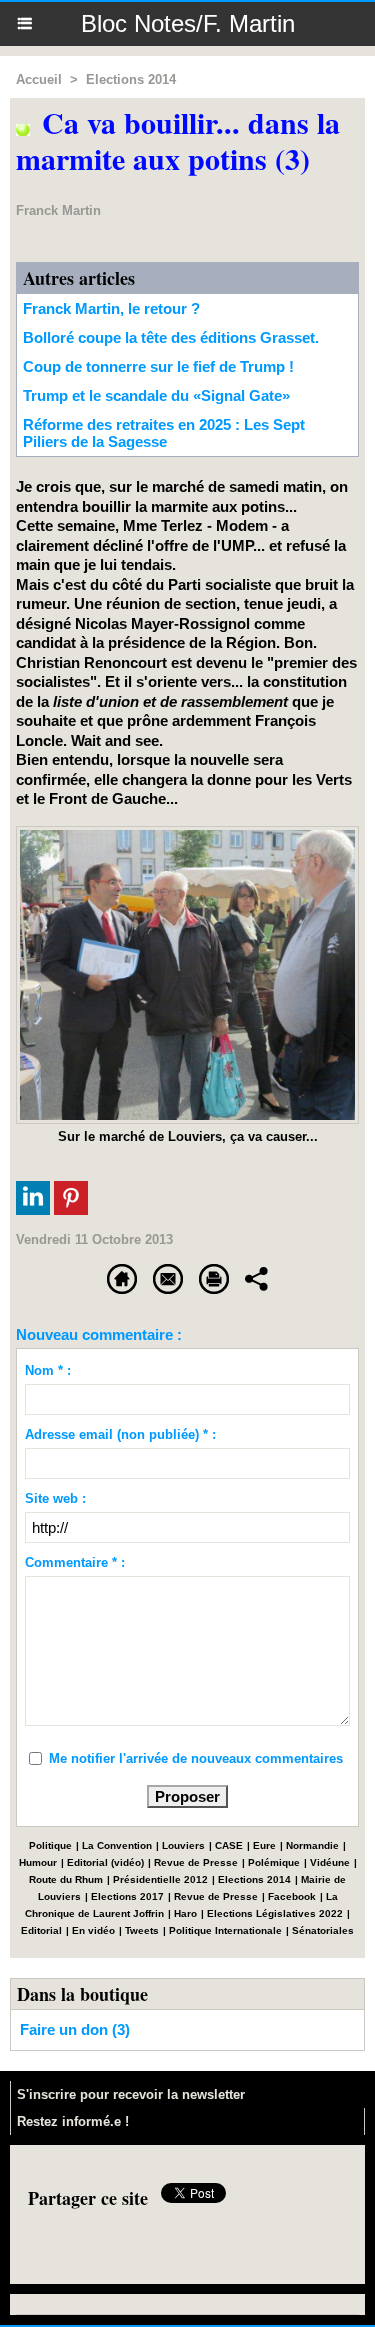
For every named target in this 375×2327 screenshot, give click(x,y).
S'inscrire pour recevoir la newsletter (131, 2094)
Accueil (39, 79)
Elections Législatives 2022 (275, 1913)
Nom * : (48, 1370)
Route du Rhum (66, 1879)
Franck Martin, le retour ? (111, 308)
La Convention (117, 1845)
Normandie (312, 1845)
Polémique (274, 1862)
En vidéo (93, 1930)
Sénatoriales (323, 1930)
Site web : (55, 1498)
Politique (50, 1845)
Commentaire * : (75, 1562)
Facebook (292, 1896)
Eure (264, 1845)
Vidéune (330, 1862)
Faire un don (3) (75, 2029)
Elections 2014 (131, 79)
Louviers (183, 1845)
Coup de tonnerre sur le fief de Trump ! (158, 366)
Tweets (142, 1930)
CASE (229, 1845)
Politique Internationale (225, 1930)
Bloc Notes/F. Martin (188, 23)
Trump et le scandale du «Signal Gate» (156, 395)
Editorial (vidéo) (105, 1862)
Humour (38, 1862)
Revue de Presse (196, 1862)
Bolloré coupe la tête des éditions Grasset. (171, 337)
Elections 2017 (127, 1896)
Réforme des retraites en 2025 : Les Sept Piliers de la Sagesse (164, 433)
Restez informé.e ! (73, 2121)
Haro (185, 1913)
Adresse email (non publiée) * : (120, 1434)
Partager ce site (88, 2198)
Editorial (41, 1930)
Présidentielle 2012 (160, 1879)
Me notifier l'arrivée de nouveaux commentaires (196, 1758)
